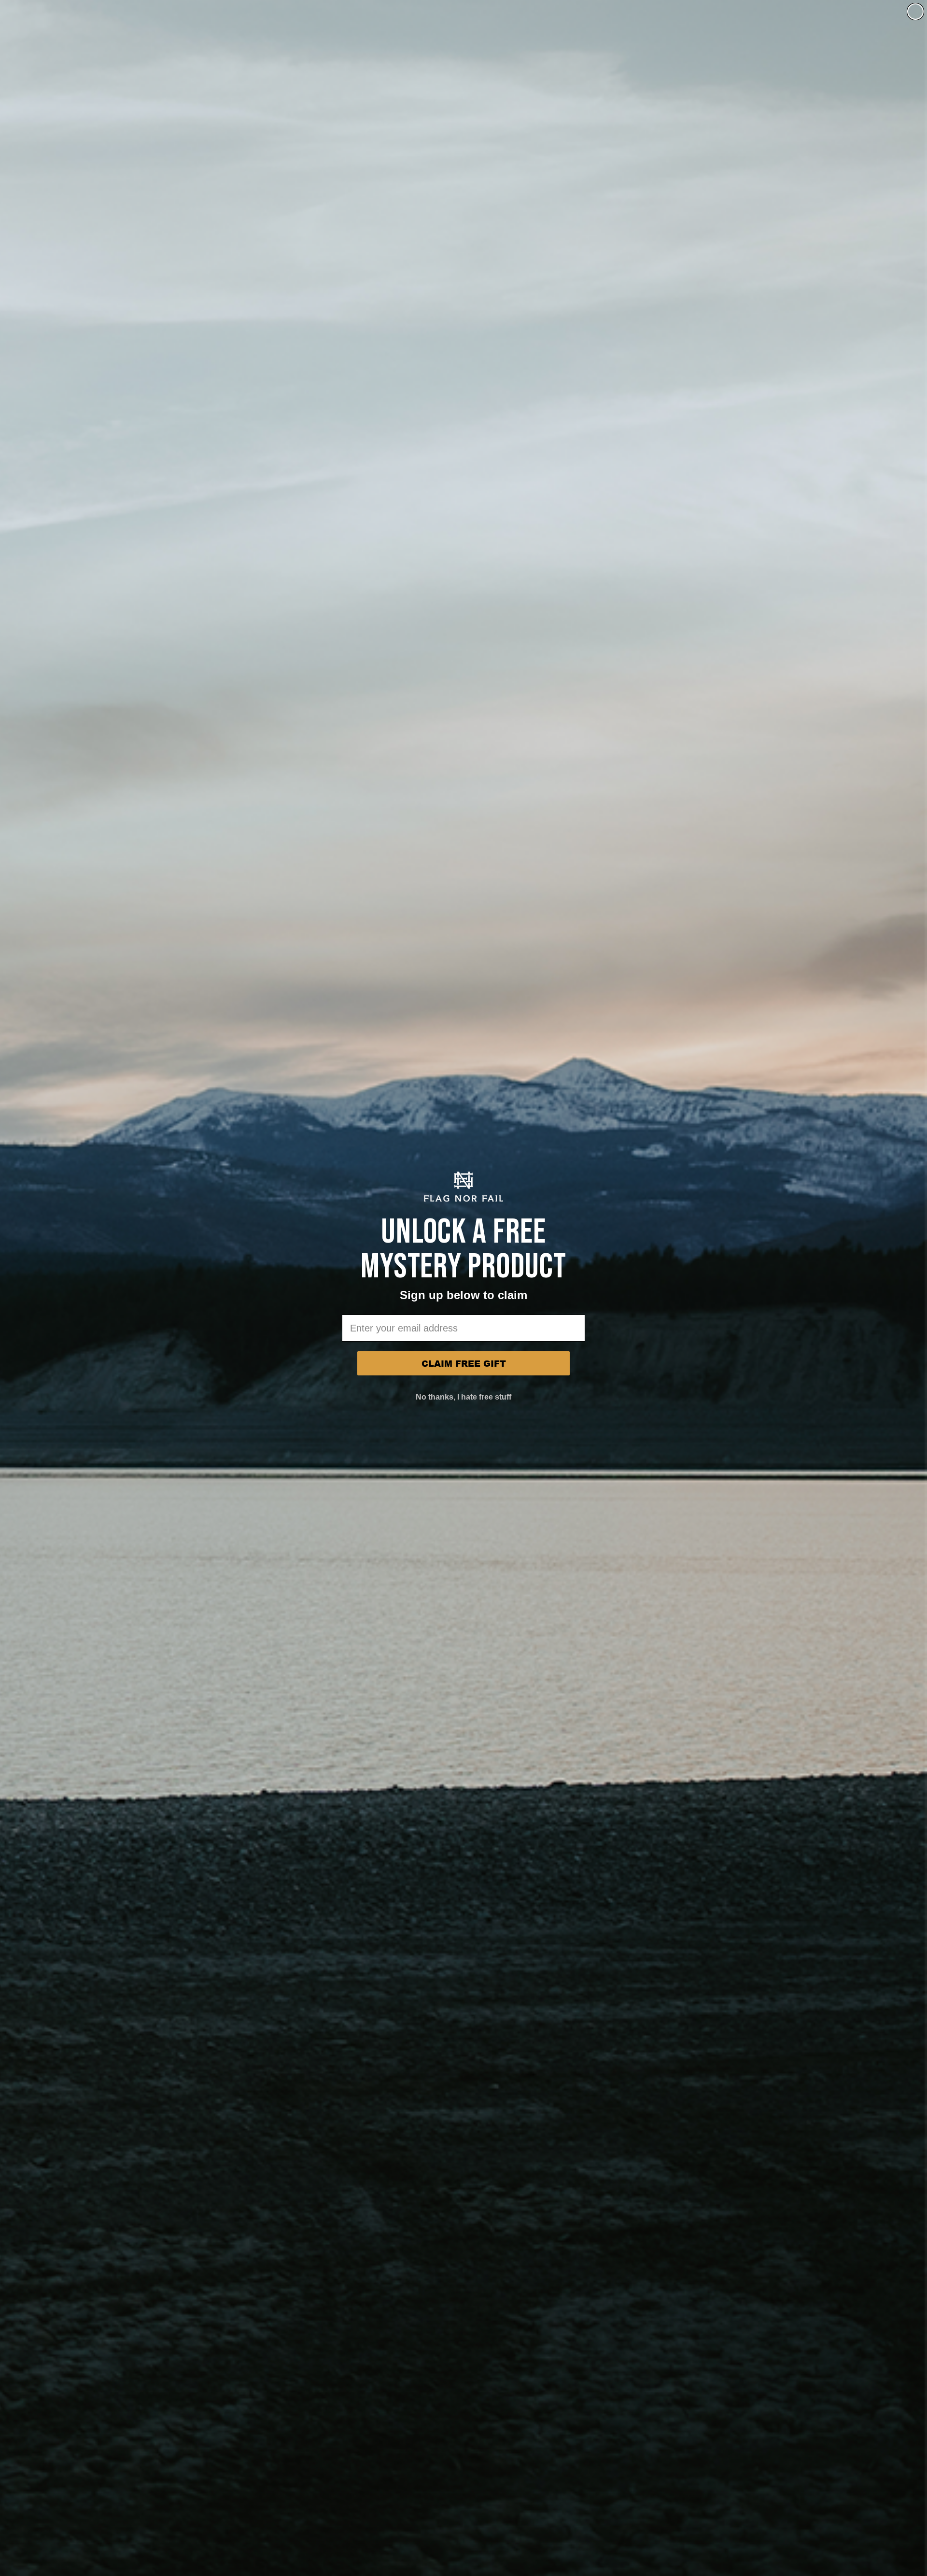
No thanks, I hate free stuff (463, 1397)
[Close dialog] (915, 12)
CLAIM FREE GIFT (464, 1363)
